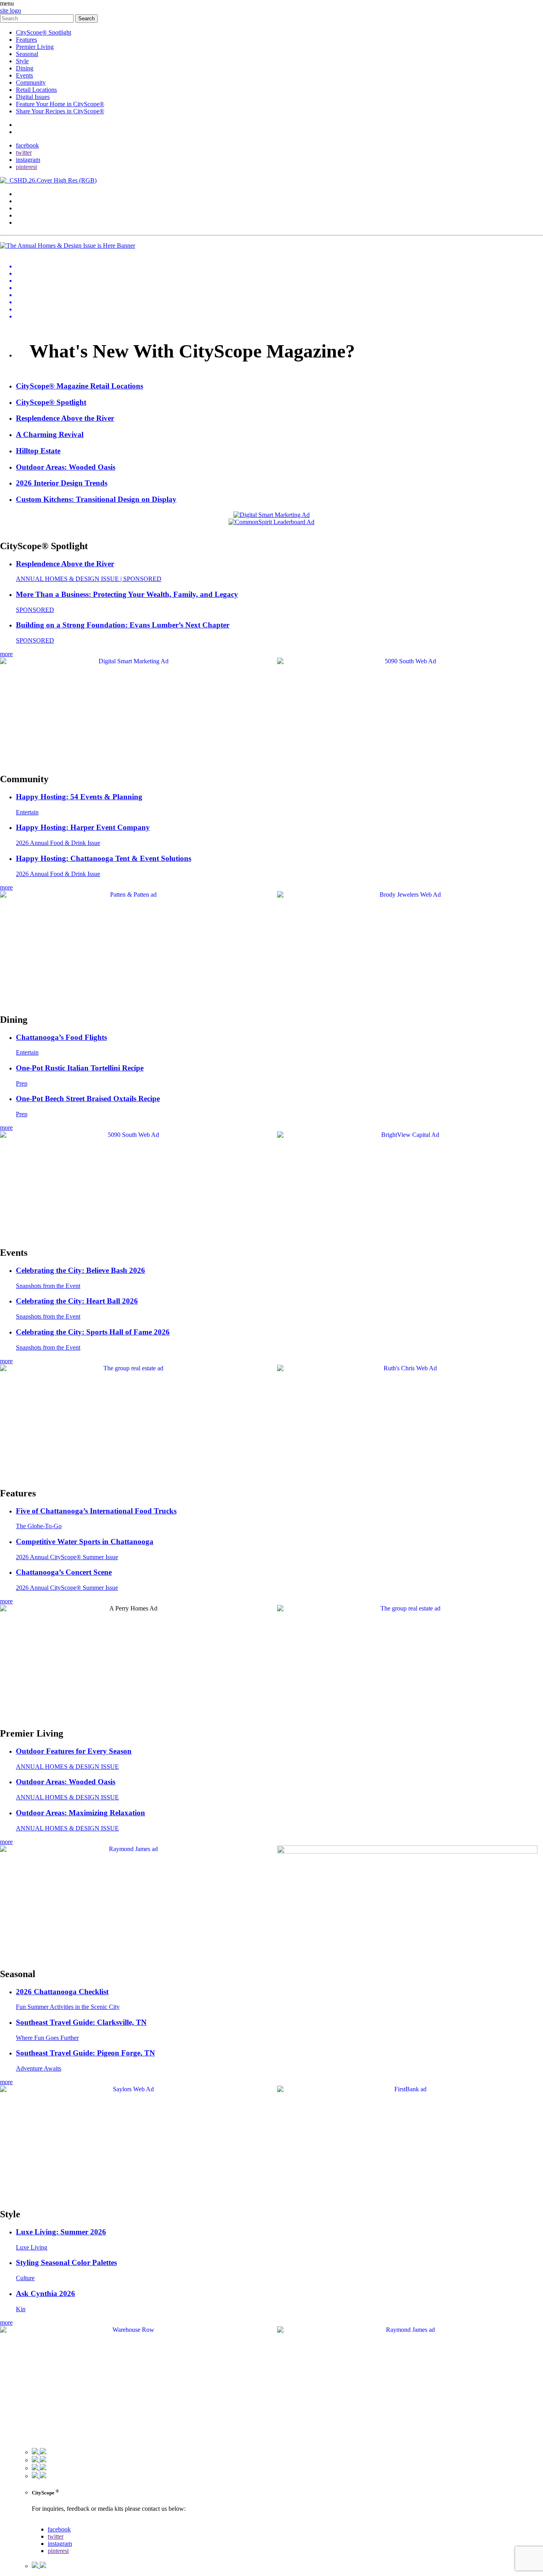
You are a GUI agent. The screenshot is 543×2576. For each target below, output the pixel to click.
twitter (24, 153)
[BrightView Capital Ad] (407, 1135)
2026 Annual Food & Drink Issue (58, 843)
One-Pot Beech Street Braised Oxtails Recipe (88, 1099)
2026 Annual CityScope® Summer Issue (67, 1557)
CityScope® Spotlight (44, 32)
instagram (28, 160)
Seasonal (27, 54)
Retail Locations (36, 90)
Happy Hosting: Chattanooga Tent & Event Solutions (104, 858)
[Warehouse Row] (130, 2330)
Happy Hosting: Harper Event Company (83, 827)
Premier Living (35, 47)
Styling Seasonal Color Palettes (66, 2262)
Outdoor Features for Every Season (74, 1751)
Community (31, 83)
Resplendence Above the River (65, 564)
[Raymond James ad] (130, 1849)
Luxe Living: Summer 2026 (61, 2232)
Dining (25, 68)
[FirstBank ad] (407, 2089)
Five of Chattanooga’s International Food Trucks (96, 1511)
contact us (44, 2522)
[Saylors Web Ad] (130, 2089)
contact (25, 125)
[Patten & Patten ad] (130, 895)
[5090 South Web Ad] (407, 661)
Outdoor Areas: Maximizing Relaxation (80, 1813)
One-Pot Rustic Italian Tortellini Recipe (80, 1068)
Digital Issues (33, 97)
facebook (27, 145)
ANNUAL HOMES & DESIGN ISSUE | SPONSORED (89, 579)
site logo (11, 11)
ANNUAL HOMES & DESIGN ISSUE (67, 1767)
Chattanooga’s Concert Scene (64, 1572)
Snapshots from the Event (48, 1286)
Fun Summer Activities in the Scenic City (68, 2007)
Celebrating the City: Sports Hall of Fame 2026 (93, 1332)
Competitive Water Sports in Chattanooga (85, 1542)
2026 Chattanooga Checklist (62, 1992)
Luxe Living (32, 2247)
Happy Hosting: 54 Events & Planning (79, 797)
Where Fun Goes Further (47, 2038)
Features (26, 40)
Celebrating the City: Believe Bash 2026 (80, 1270)
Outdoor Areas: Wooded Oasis (66, 1782)
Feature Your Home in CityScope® (60, 104)
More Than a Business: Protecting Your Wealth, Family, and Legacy (127, 594)
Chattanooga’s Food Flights (61, 1037)
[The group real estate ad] (130, 1368)
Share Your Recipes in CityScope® (60, 111)
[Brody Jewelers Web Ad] (407, 895)
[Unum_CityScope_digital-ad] (407, 1851)
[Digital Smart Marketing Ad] (130, 661)
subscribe (28, 132)
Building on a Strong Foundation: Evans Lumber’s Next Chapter (123, 625)
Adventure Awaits (39, 2068)
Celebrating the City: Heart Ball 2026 (77, 1301)
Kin (21, 2309)
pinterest (26, 167)
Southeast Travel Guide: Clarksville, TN (81, 2022)
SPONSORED (35, 610)
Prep (22, 1083)
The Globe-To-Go (39, 1526)
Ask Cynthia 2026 (46, 2293)
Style (22, 61)
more (6, 654)
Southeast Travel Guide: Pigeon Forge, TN (85, 2053)
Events (24, 75)
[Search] (38, 18)
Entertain (27, 812)
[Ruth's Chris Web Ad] (407, 1368)
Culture (25, 2278)
